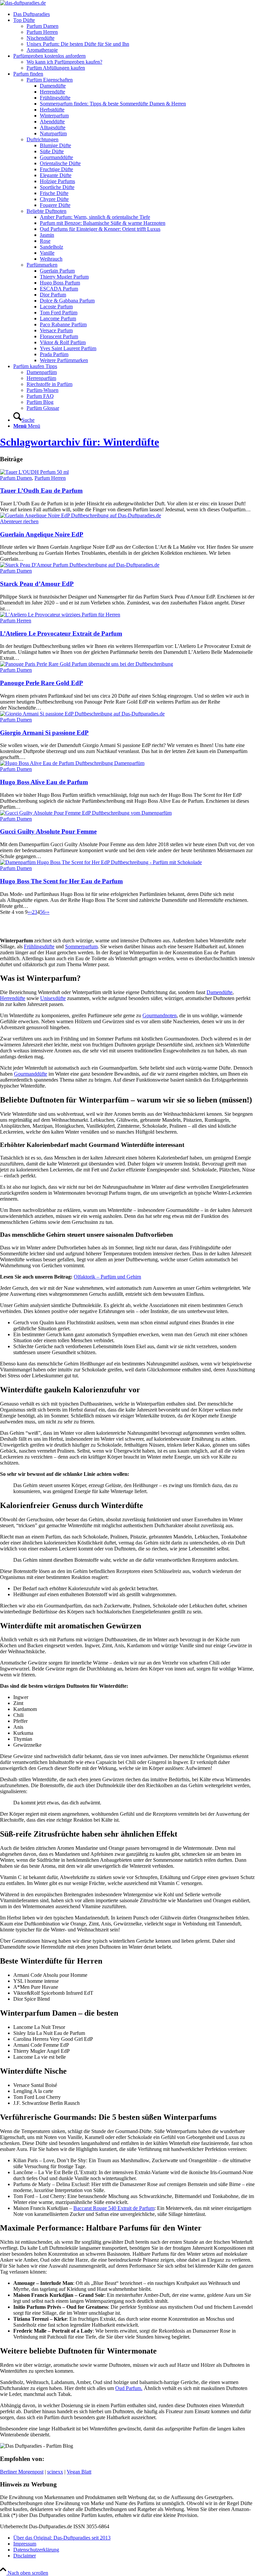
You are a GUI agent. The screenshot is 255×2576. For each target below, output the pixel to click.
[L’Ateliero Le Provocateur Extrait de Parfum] (60, 615)
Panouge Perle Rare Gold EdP (42, 683)
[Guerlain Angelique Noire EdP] (81, 515)
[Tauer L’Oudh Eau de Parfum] (34, 472)
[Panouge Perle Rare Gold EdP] (86, 664)
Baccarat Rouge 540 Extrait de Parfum (114, 2208)
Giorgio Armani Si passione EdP (44, 733)
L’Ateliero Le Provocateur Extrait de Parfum (61, 633)
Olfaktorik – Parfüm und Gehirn (107, 1277)
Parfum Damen (16, 478)
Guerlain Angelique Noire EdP (42, 534)
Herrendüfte (13, 998)
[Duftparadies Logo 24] (23, 3)
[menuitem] (134, 14)
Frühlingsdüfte (39, 946)
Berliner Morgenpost (22, 2472)
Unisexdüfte (53, 998)
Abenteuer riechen (19, 521)
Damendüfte (219, 992)
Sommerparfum (81, 946)
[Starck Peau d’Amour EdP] (80, 565)
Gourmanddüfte (31, 1074)
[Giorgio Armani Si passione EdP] (82, 714)
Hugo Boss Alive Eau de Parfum (44, 782)
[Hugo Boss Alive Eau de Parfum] (72, 763)
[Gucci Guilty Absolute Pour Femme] (86, 813)
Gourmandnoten (160, 1015)
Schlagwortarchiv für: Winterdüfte (80, 442)
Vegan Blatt (79, 2472)
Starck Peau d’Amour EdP (37, 584)
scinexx (55, 2472)
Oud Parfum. (129, 2388)
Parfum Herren (50, 478)
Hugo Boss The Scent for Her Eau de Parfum (61, 881)
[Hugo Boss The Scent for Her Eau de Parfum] (101, 862)
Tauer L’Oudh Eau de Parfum (41, 491)
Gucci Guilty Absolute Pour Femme (48, 831)
